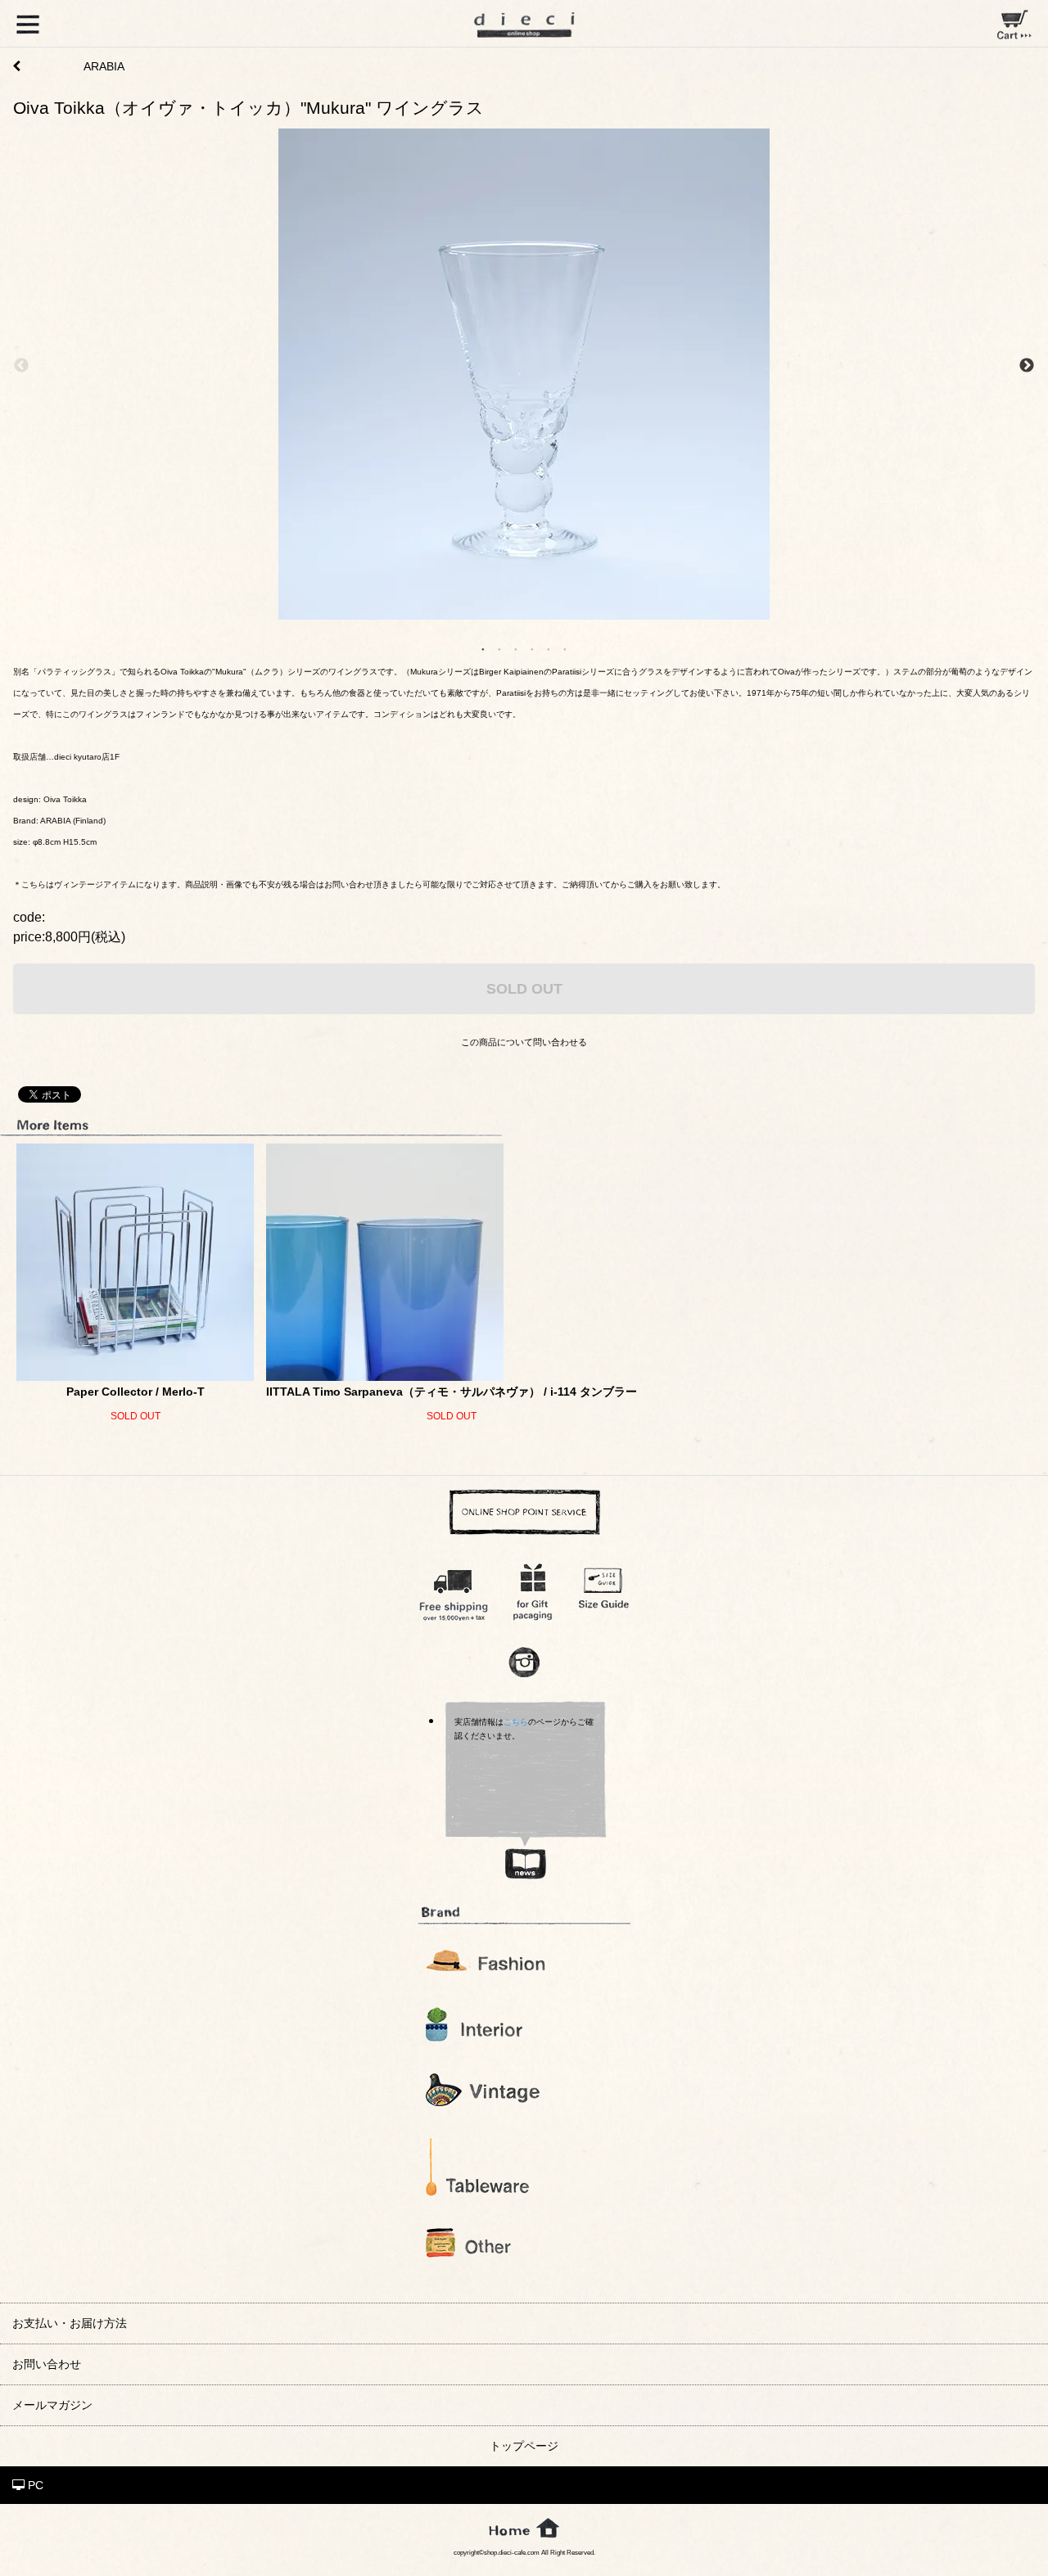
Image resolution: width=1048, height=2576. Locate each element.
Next (1027, 366)
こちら (516, 1722)
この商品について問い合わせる (524, 1042)
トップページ (524, 2446)
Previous (21, 366)
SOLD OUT (524, 988)
